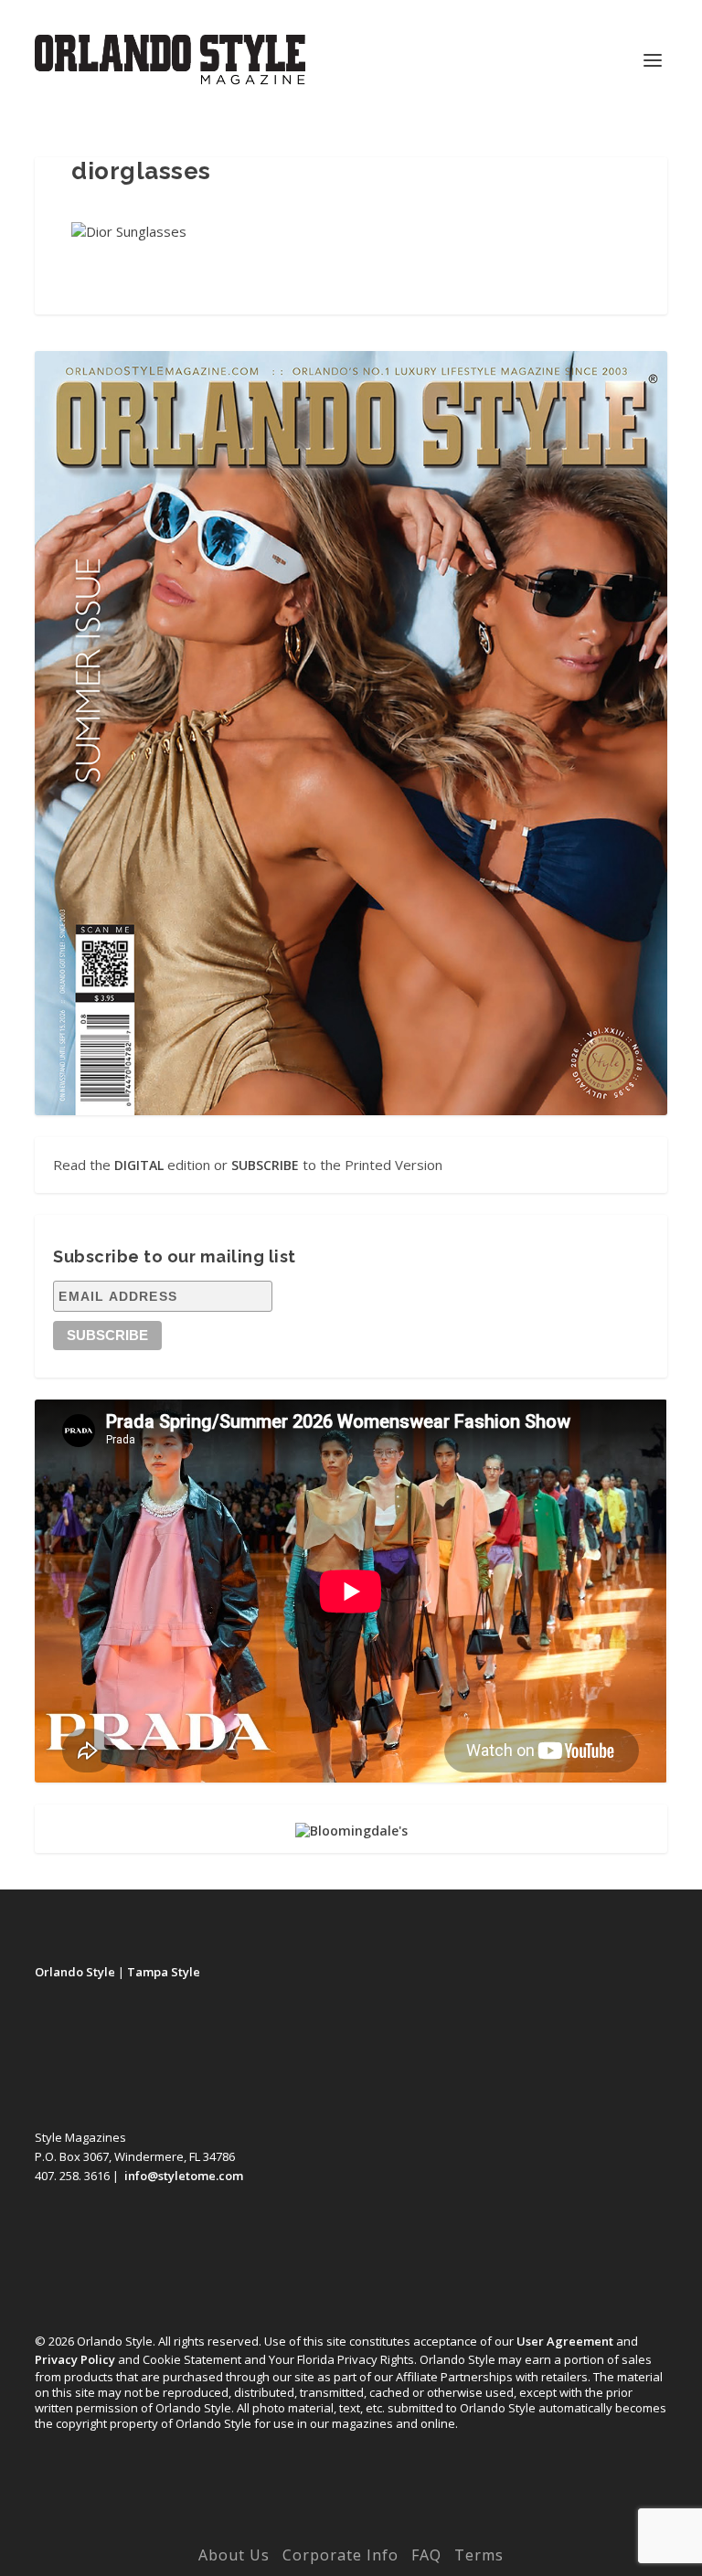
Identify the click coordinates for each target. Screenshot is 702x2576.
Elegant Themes (314, 2528)
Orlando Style (75, 1972)
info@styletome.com (184, 2176)
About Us (234, 2555)
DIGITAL (139, 1165)
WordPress (478, 2528)
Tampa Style (164, 1972)
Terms (479, 2555)
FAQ (426, 2555)
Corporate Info (340, 2555)
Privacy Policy (75, 2359)
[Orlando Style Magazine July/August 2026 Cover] (351, 733)
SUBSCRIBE (265, 1165)
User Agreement (565, 2341)
